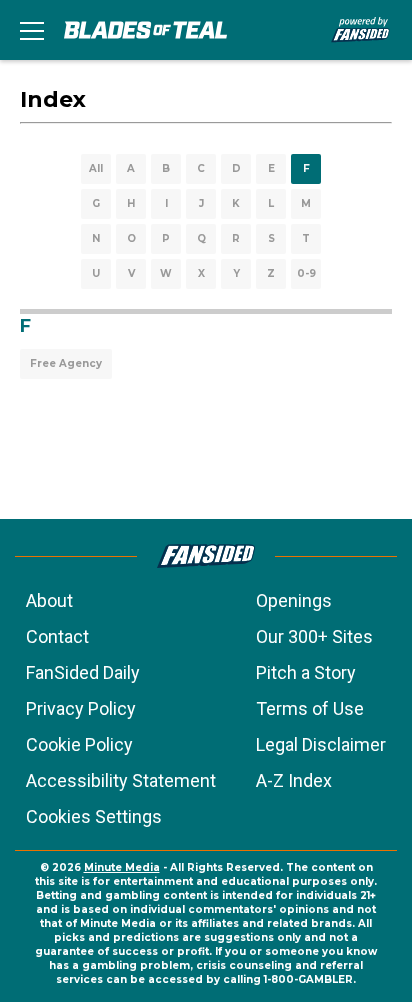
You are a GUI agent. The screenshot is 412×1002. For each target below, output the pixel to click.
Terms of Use (310, 708)
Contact (57, 636)
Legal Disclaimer (321, 744)
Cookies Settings (94, 816)
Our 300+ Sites (314, 636)
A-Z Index (294, 780)
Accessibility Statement (121, 780)
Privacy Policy (81, 708)
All (96, 168)
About (49, 600)
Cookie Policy (79, 744)
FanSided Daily (83, 672)
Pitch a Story (306, 672)
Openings (294, 600)
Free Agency (66, 363)
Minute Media (122, 867)
